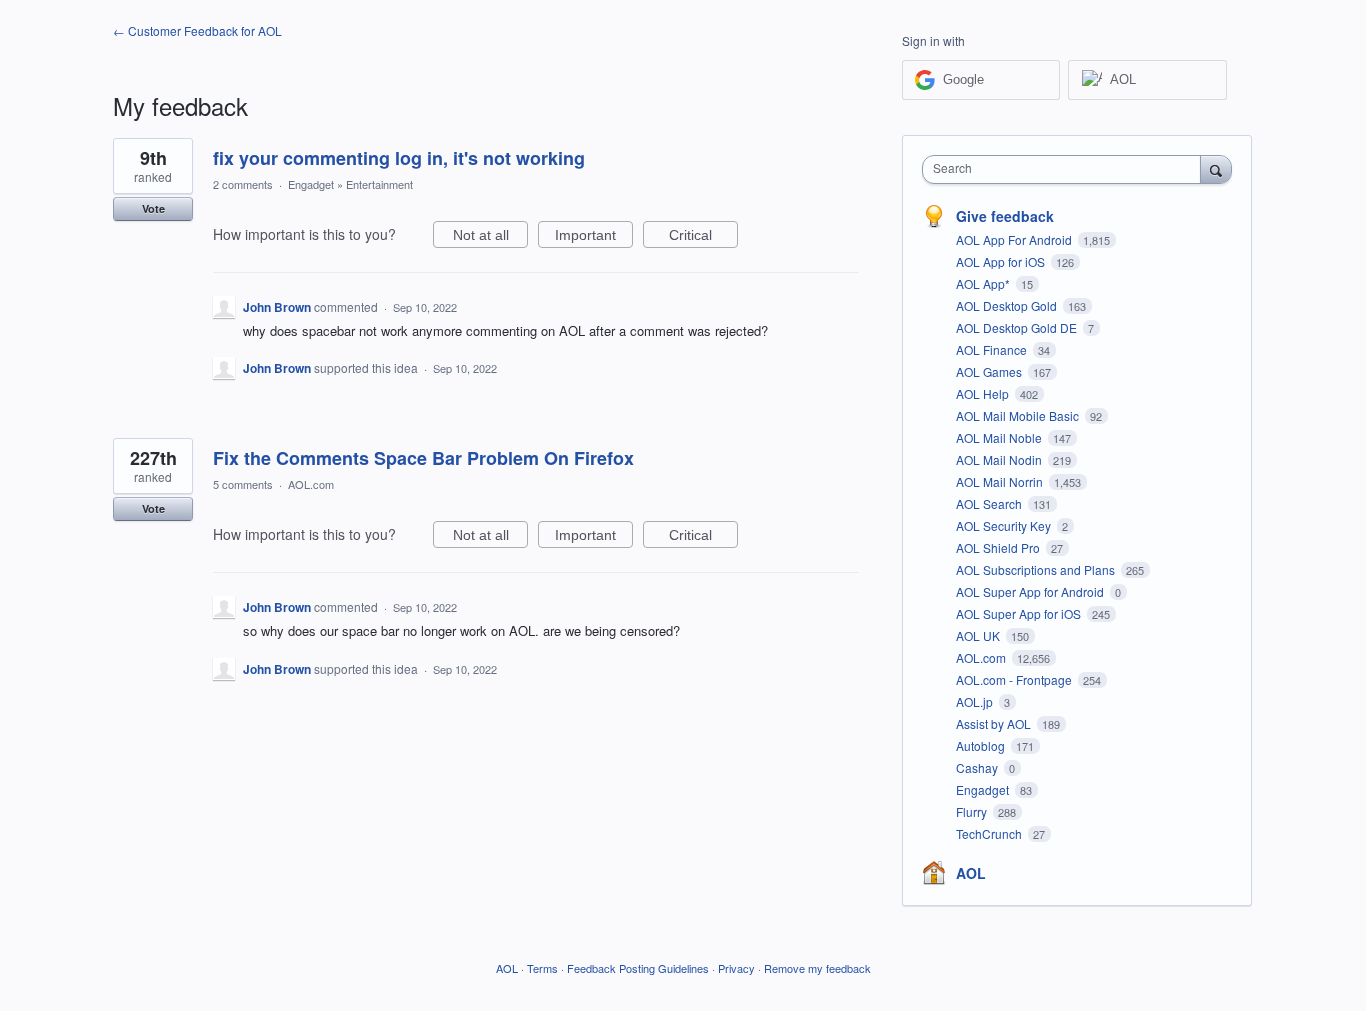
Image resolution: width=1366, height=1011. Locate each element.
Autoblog (982, 745)
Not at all (490, 237)
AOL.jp (976, 701)
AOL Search (990, 503)
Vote (153, 208)
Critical (703, 237)
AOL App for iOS (1002, 261)
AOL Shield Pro (999, 547)
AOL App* (984, 283)
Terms (542, 968)
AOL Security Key (1005, 525)
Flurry (973, 811)
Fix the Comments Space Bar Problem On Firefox (423, 458)
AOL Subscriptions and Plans (1037, 569)
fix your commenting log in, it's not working (399, 158)
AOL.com (311, 484)
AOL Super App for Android (1031, 591)
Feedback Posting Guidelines (638, 968)
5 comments (243, 484)
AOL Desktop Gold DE (1018, 327)
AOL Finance (993, 349)
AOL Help (984, 393)
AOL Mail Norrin (1001, 481)
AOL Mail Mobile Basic (1019, 415)
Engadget (311, 184)
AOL (971, 873)
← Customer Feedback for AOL (197, 30)
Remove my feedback (817, 968)
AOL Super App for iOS (1020, 613)
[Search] (1216, 169)
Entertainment (379, 184)
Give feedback (1005, 216)
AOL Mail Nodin (1000, 459)
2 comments (243, 184)
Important (594, 237)
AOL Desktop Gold (1008, 305)
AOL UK (979, 635)
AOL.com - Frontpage (1015, 679)
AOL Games (990, 371)
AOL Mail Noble (1000, 437)
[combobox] (1066, 169)
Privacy (736, 968)
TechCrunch (990, 833)
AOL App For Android (1015, 239)
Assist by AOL (995, 723)
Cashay (978, 767)
